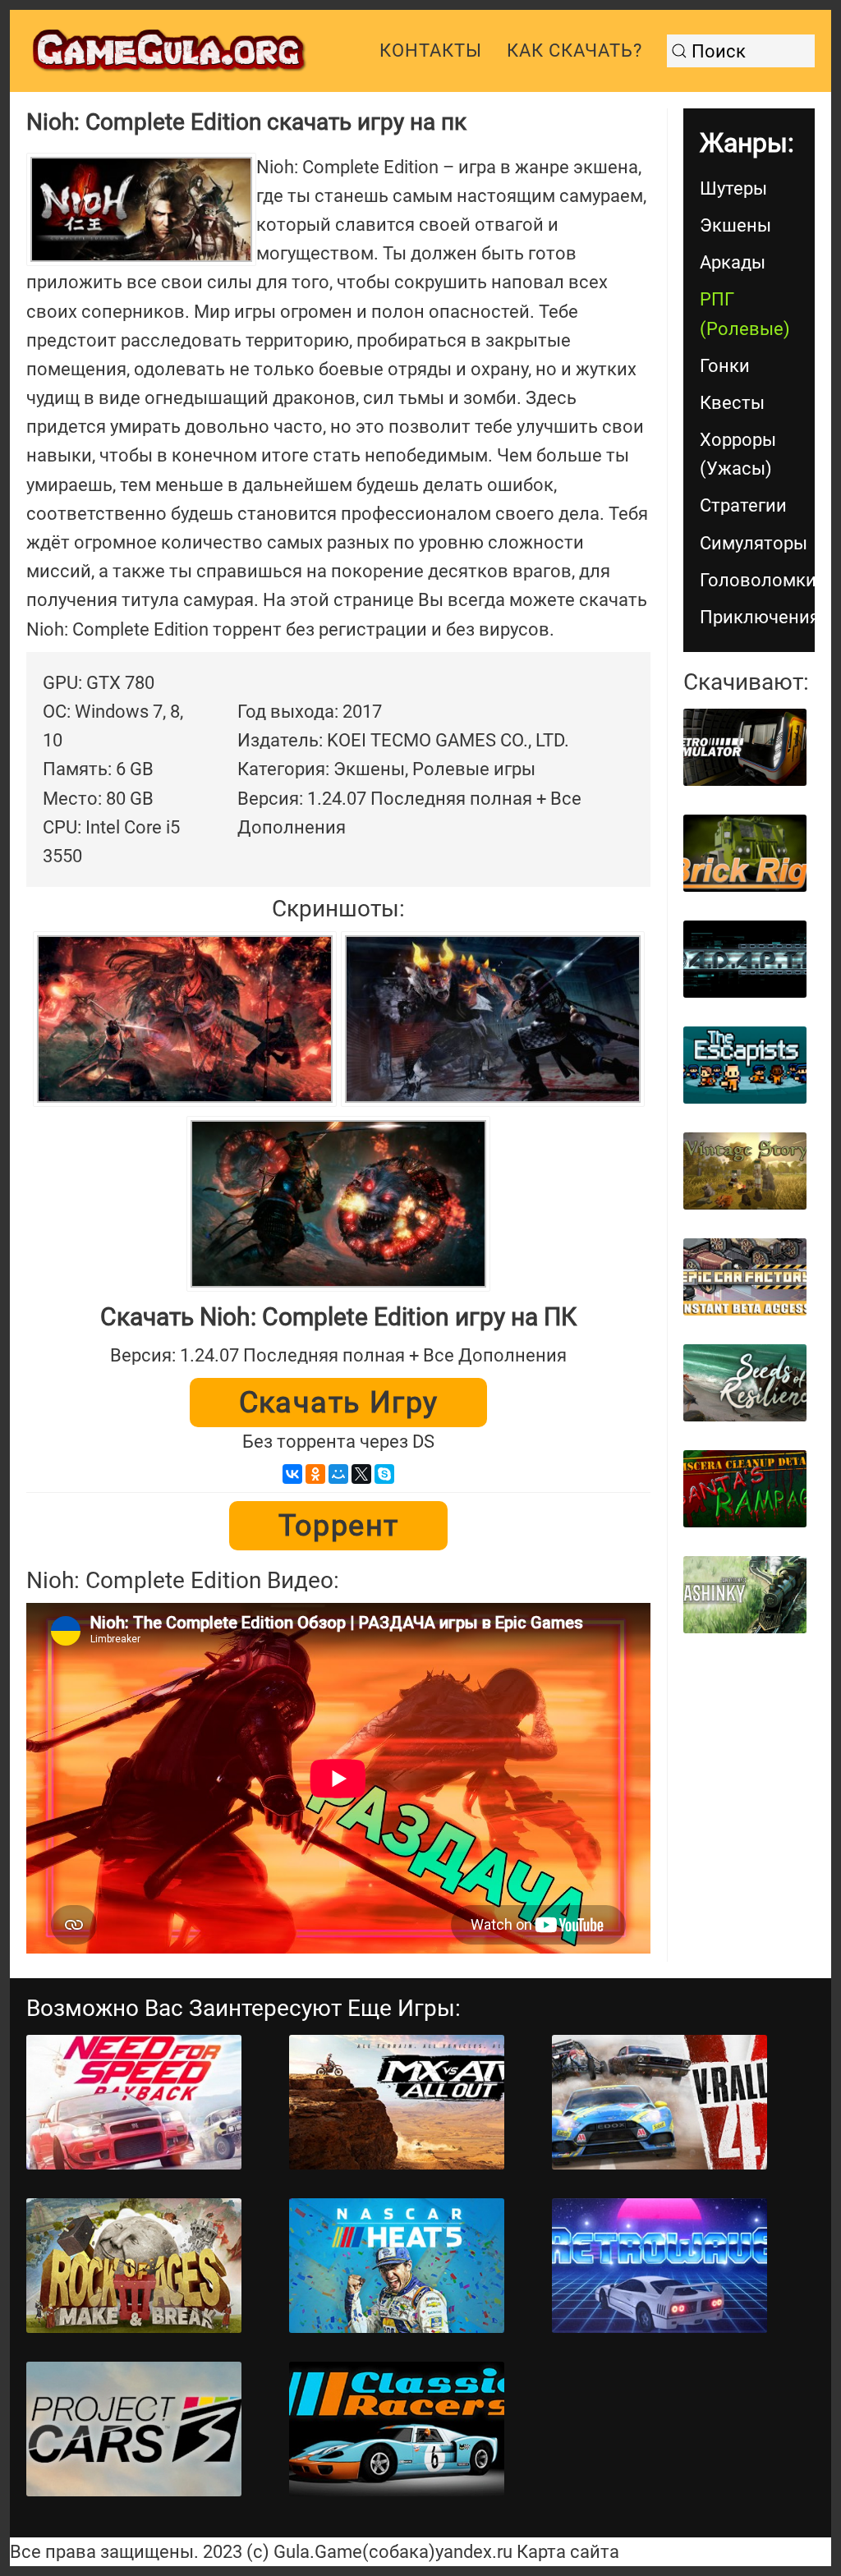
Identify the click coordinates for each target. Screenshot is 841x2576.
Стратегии (743, 505)
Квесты (732, 403)
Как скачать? (574, 51)
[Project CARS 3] (134, 2429)
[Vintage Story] (745, 1171)
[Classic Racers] (397, 2429)
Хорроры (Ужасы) (738, 454)
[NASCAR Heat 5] (397, 2266)
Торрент (339, 1526)
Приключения (757, 617)
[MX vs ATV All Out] (397, 2102)
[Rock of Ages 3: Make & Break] (134, 2266)
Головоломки (757, 580)
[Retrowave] (659, 2266)
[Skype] (384, 1474)
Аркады (733, 262)
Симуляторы (754, 543)
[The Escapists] (745, 1065)
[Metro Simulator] (745, 747)
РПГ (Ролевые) (745, 314)
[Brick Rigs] (745, 853)
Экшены (735, 225)
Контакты (431, 51)
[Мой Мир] (338, 1474)
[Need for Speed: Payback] (134, 2102)
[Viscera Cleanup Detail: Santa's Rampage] (745, 1489)
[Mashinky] (745, 1595)
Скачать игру (339, 1403)
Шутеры (733, 188)
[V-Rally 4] (659, 2102)
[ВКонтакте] (292, 1474)
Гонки (725, 366)
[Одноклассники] (315, 1474)
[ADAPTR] (745, 959)
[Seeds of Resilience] (745, 1383)
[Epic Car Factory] (745, 1277)
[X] (361, 1474)
